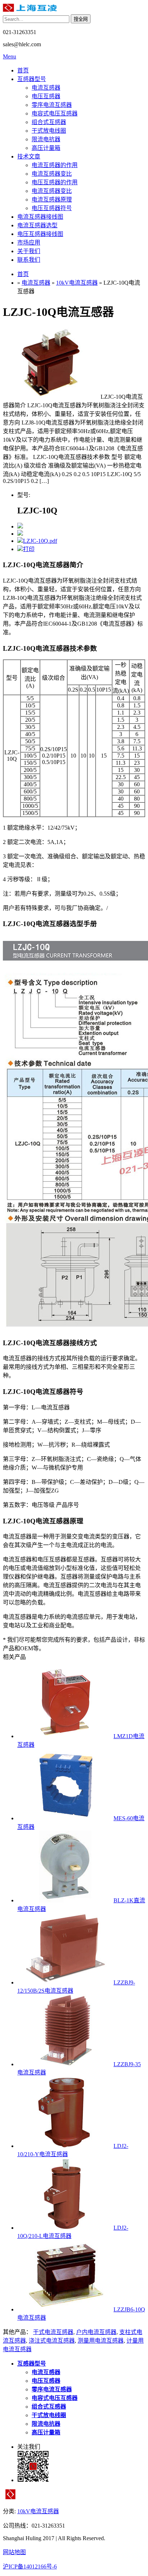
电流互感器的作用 (55, 165)
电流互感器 (46, 88)
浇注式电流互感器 (52, 2341)
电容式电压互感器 (55, 113)
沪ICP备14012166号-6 (30, 2566)
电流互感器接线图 (40, 217)
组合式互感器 (49, 122)
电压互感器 (46, 96)
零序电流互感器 (52, 105)
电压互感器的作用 (55, 182)
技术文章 (29, 156)
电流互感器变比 (52, 174)
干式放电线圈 (49, 131)
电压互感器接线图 (40, 234)
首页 (23, 70)
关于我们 (29, 251)
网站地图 (14, 2552)
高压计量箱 (46, 148)
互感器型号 (32, 79)
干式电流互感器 (53, 2332)
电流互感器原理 (52, 200)
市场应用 (29, 243)
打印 (29, 549)
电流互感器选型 (37, 225)
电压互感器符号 (52, 208)
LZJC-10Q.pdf (40, 541)
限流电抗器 (46, 139)
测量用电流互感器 (101, 2341)
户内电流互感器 (96, 2332)
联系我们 (29, 260)
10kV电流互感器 (77, 283)
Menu (10, 56)
